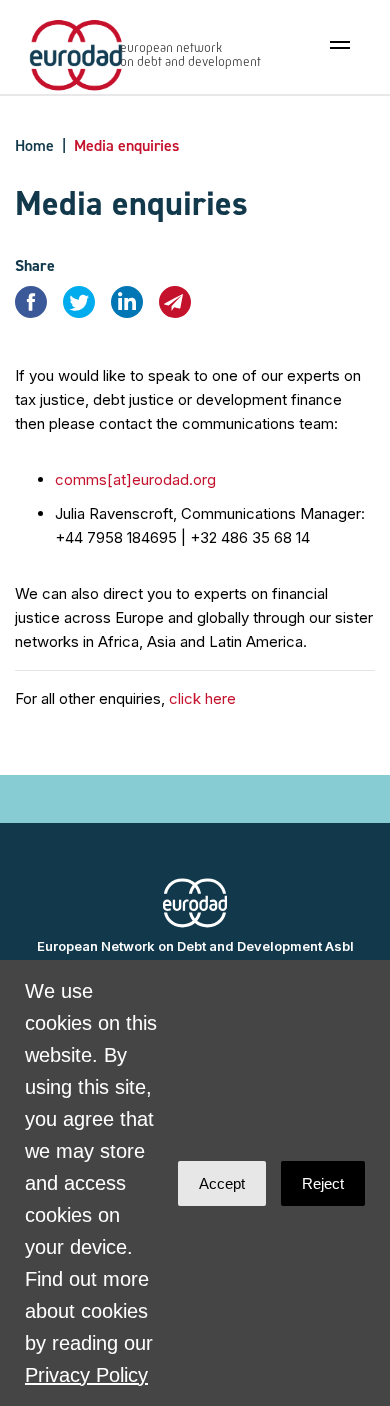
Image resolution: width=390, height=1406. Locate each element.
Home (34, 145)
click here (202, 698)
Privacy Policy (86, 1375)
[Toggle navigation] (340, 45)
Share (35, 265)
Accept (222, 1183)
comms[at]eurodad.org (135, 479)
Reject (323, 1183)
